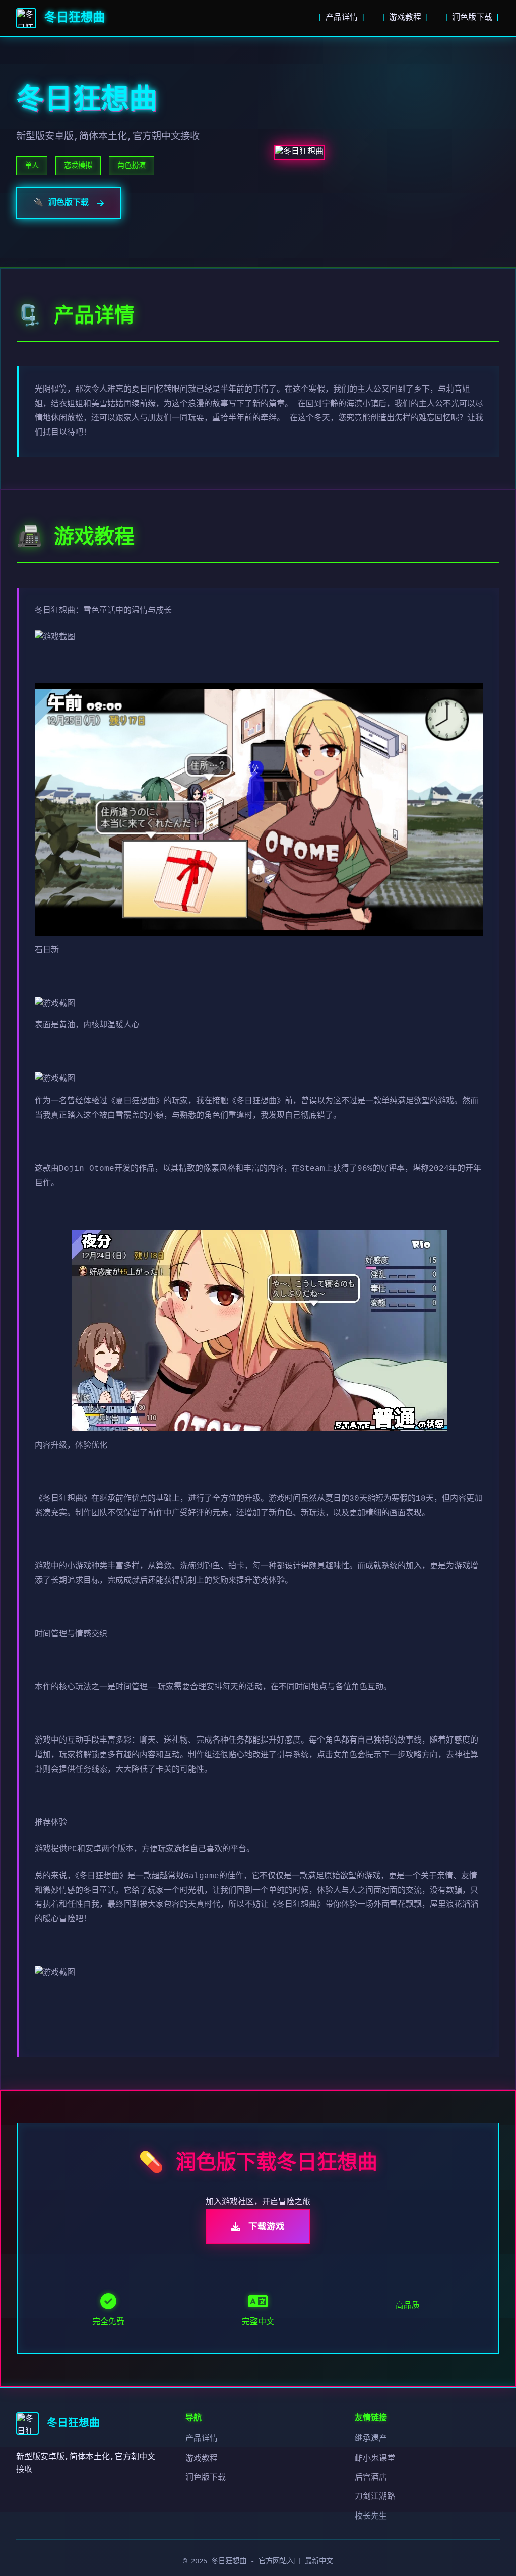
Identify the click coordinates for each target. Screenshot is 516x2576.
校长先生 (371, 2517)
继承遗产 (371, 2439)
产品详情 (342, 18)
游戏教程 (405, 18)
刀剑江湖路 (375, 2497)
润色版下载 (472, 18)
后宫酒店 (371, 2478)
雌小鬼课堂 (375, 2459)
